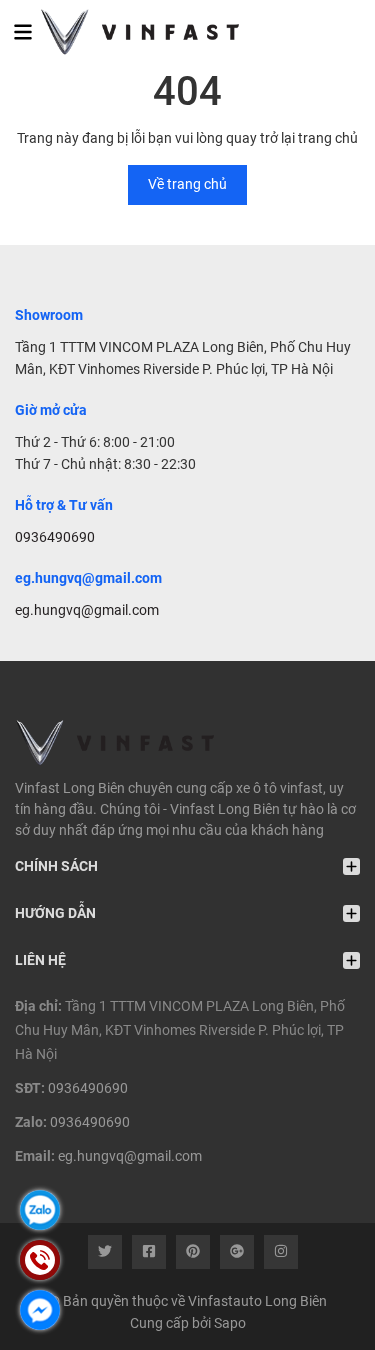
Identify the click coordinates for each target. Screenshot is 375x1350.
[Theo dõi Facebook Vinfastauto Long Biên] (149, 1252)
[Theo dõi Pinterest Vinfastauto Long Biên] (193, 1252)
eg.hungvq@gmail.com (87, 610)
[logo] (127, 32)
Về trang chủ (187, 184)
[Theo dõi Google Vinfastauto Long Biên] (237, 1252)
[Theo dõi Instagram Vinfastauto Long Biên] (281, 1252)
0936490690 (55, 537)
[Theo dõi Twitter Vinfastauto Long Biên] (105, 1252)
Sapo (230, 1323)
